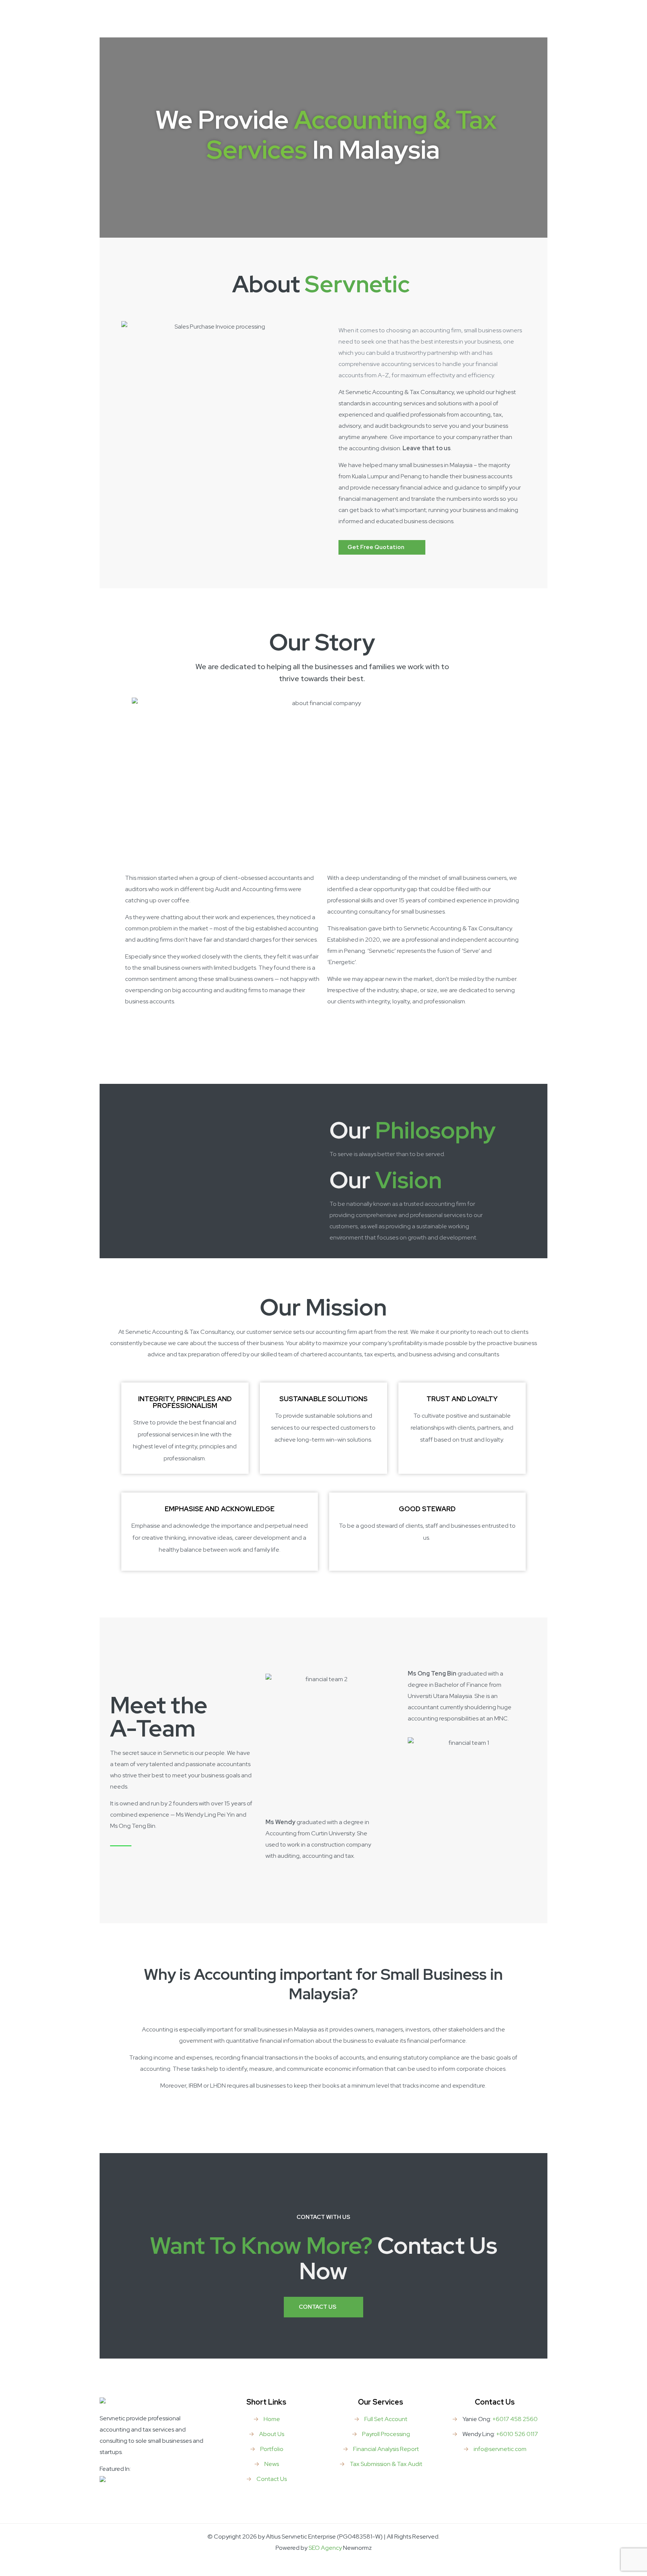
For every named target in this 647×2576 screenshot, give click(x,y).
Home (272, 2419)
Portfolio (272, 2449)
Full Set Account (386, 2419)
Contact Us (272, 2479)
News (272, 2464)
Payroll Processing (386, 2434)
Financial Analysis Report (386, 2449)
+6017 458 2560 (515, 2419)
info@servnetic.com (500, 2449)
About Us (272, 2434)
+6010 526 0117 (517, 2434)
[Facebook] (324, 2563)
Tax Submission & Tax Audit (386, 2464)
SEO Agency (325, 2548)
